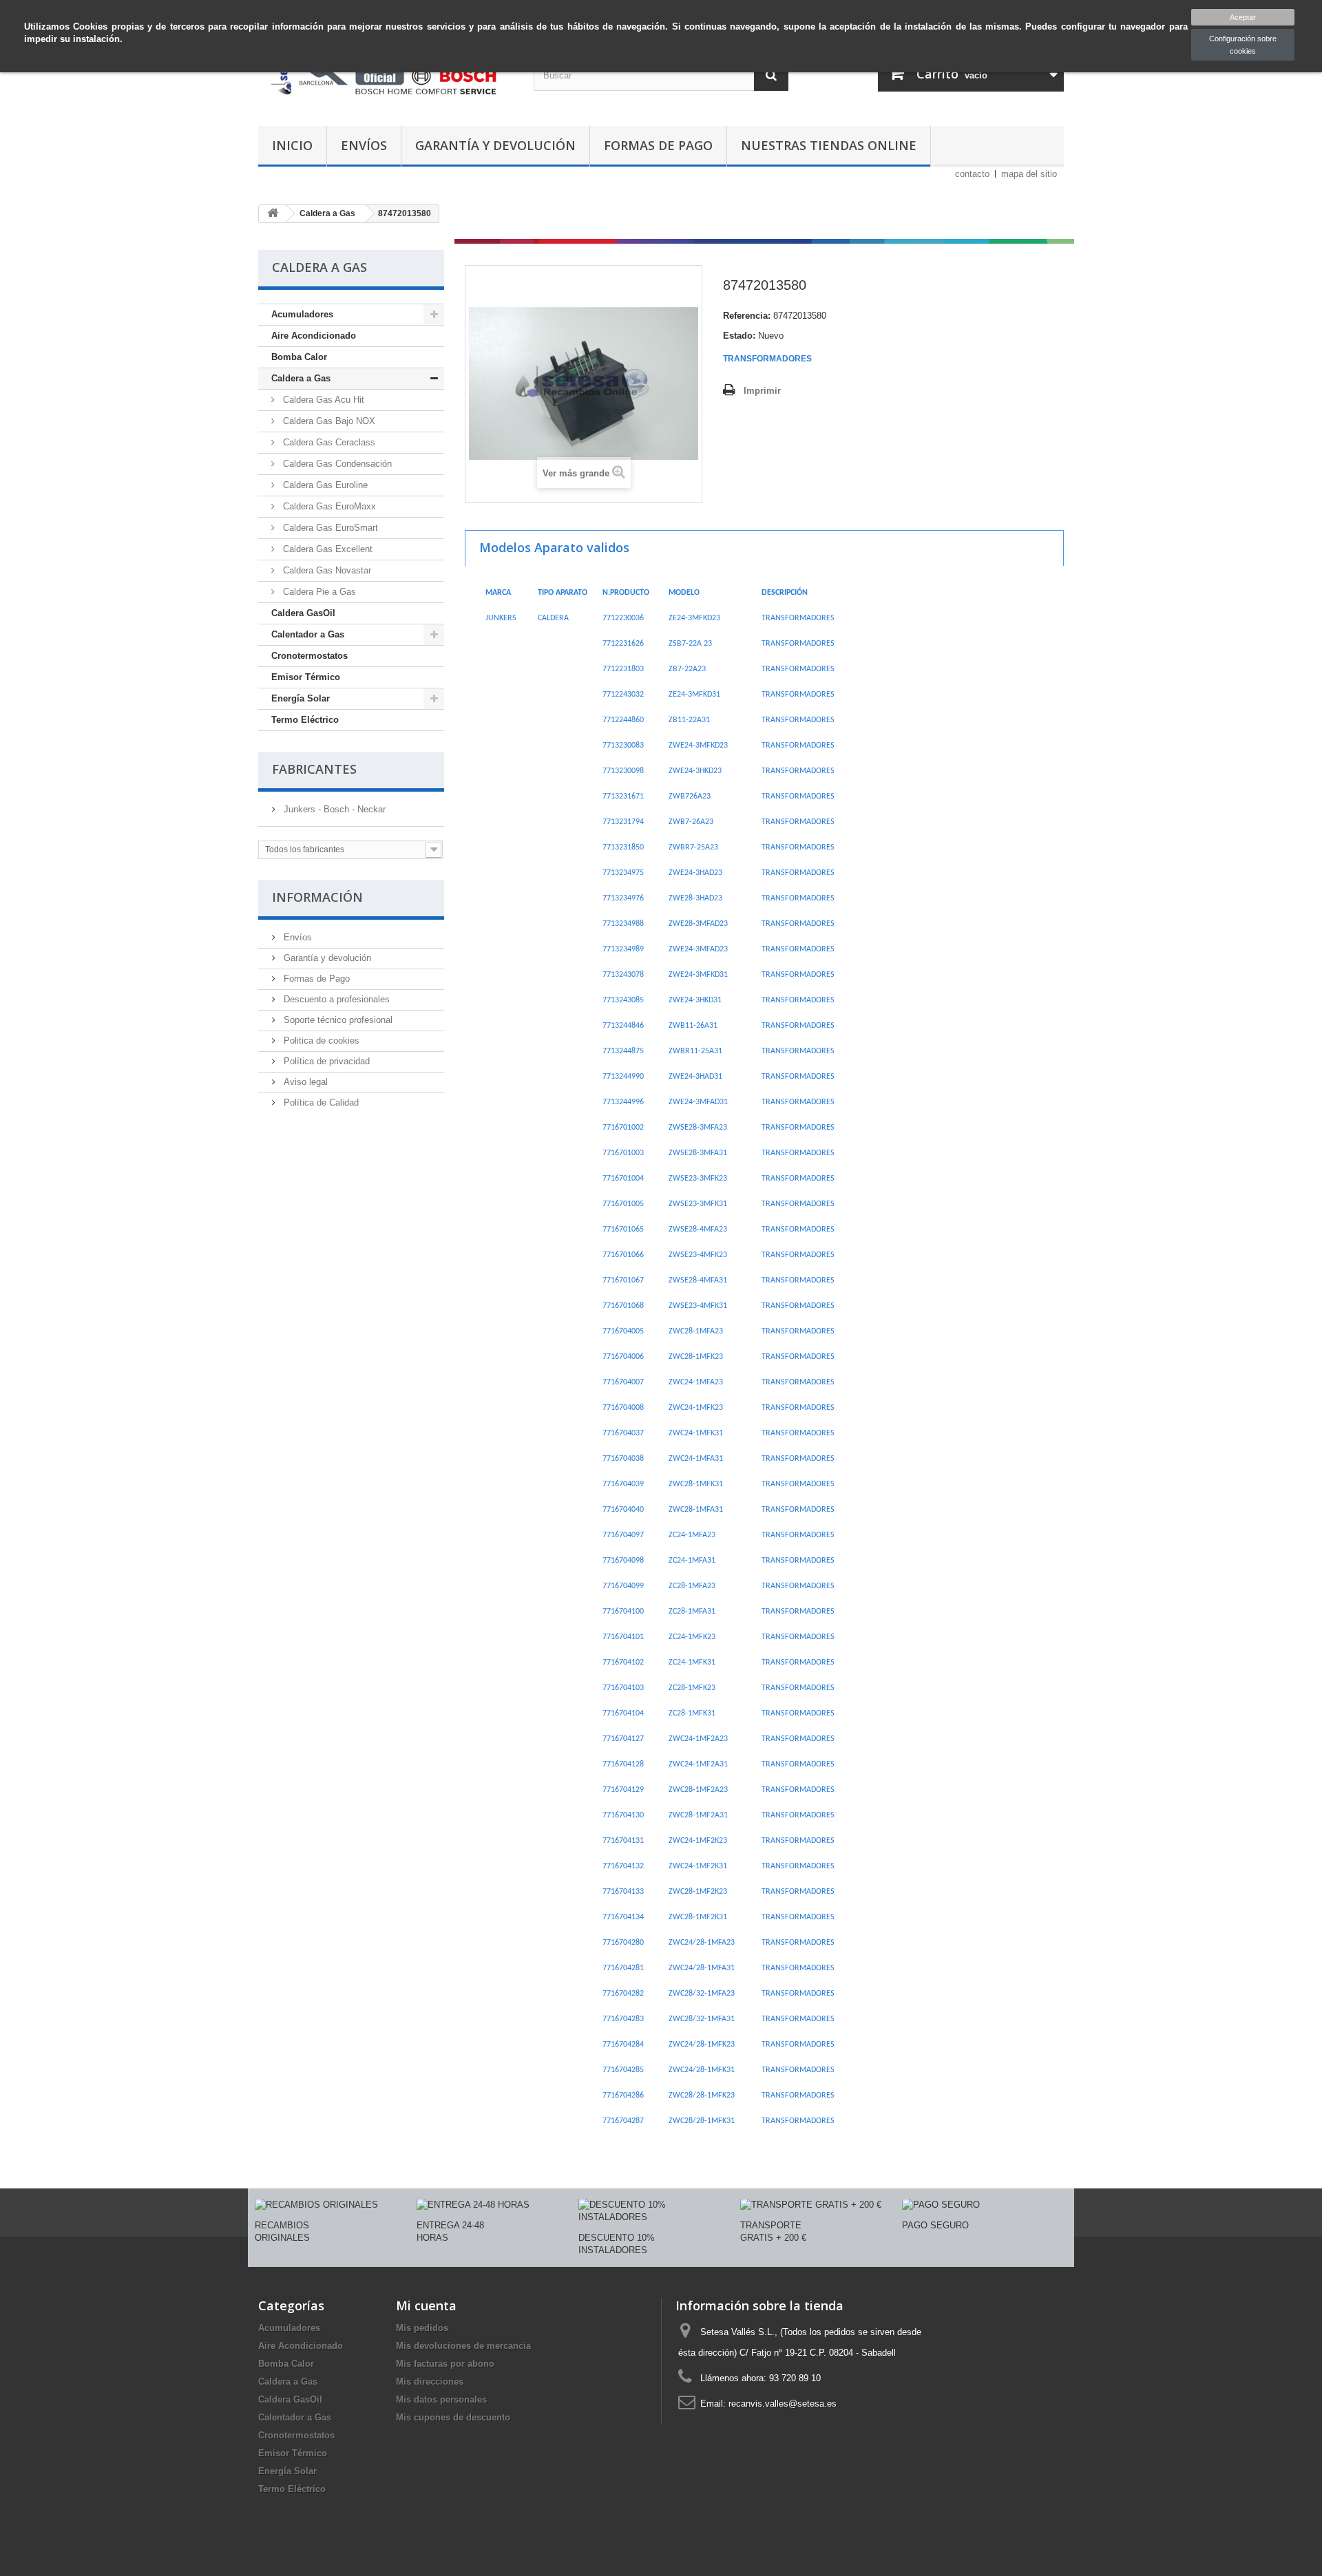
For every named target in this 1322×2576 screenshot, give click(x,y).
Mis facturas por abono (445, 2364)
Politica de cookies (320, 1041)
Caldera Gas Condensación (336, 464)
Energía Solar (301, 698)
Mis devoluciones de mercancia (463, 2346)
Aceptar (1243, 17)
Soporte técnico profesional (337, 1020)
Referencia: (747, 316)
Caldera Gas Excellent (326, 549)
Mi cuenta (426, 2305)
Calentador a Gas (308, 634)
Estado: (739, 336)
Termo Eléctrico (305, 720)
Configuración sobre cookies (1243, 45)
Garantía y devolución (495, 145)
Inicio (292, 145)
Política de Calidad (320, 1102)
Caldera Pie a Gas (318, 592)
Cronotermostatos (309, 656)
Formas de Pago (658, 145)
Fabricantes (314, 769)
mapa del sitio (1029, 174)
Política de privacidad (325, 1061)
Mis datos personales (441, 2399)
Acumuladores (302, 314)
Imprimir (762, 391)
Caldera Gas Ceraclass (328, 442)
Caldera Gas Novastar (326, 570)
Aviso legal (304, 1082)
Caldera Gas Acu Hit (322, 400)
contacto (972, 174)
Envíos (364, 145)
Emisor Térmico (306, 677)
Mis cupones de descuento (453, 2417)
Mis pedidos (422, 2328)
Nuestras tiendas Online (829, 145)
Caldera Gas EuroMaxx (328, 506)
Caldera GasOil (303, 613)
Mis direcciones (430, 2382)
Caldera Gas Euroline (324, 485)
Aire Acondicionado (314, 336)
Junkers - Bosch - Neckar (333, 809)
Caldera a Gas (301, 378)
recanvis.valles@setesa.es (783, 2404)
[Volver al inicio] (273, 214)
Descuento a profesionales (335, 999)
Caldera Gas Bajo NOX (328, 421)
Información (317, 897)
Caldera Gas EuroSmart (329, 528)
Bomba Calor (299, 357)
